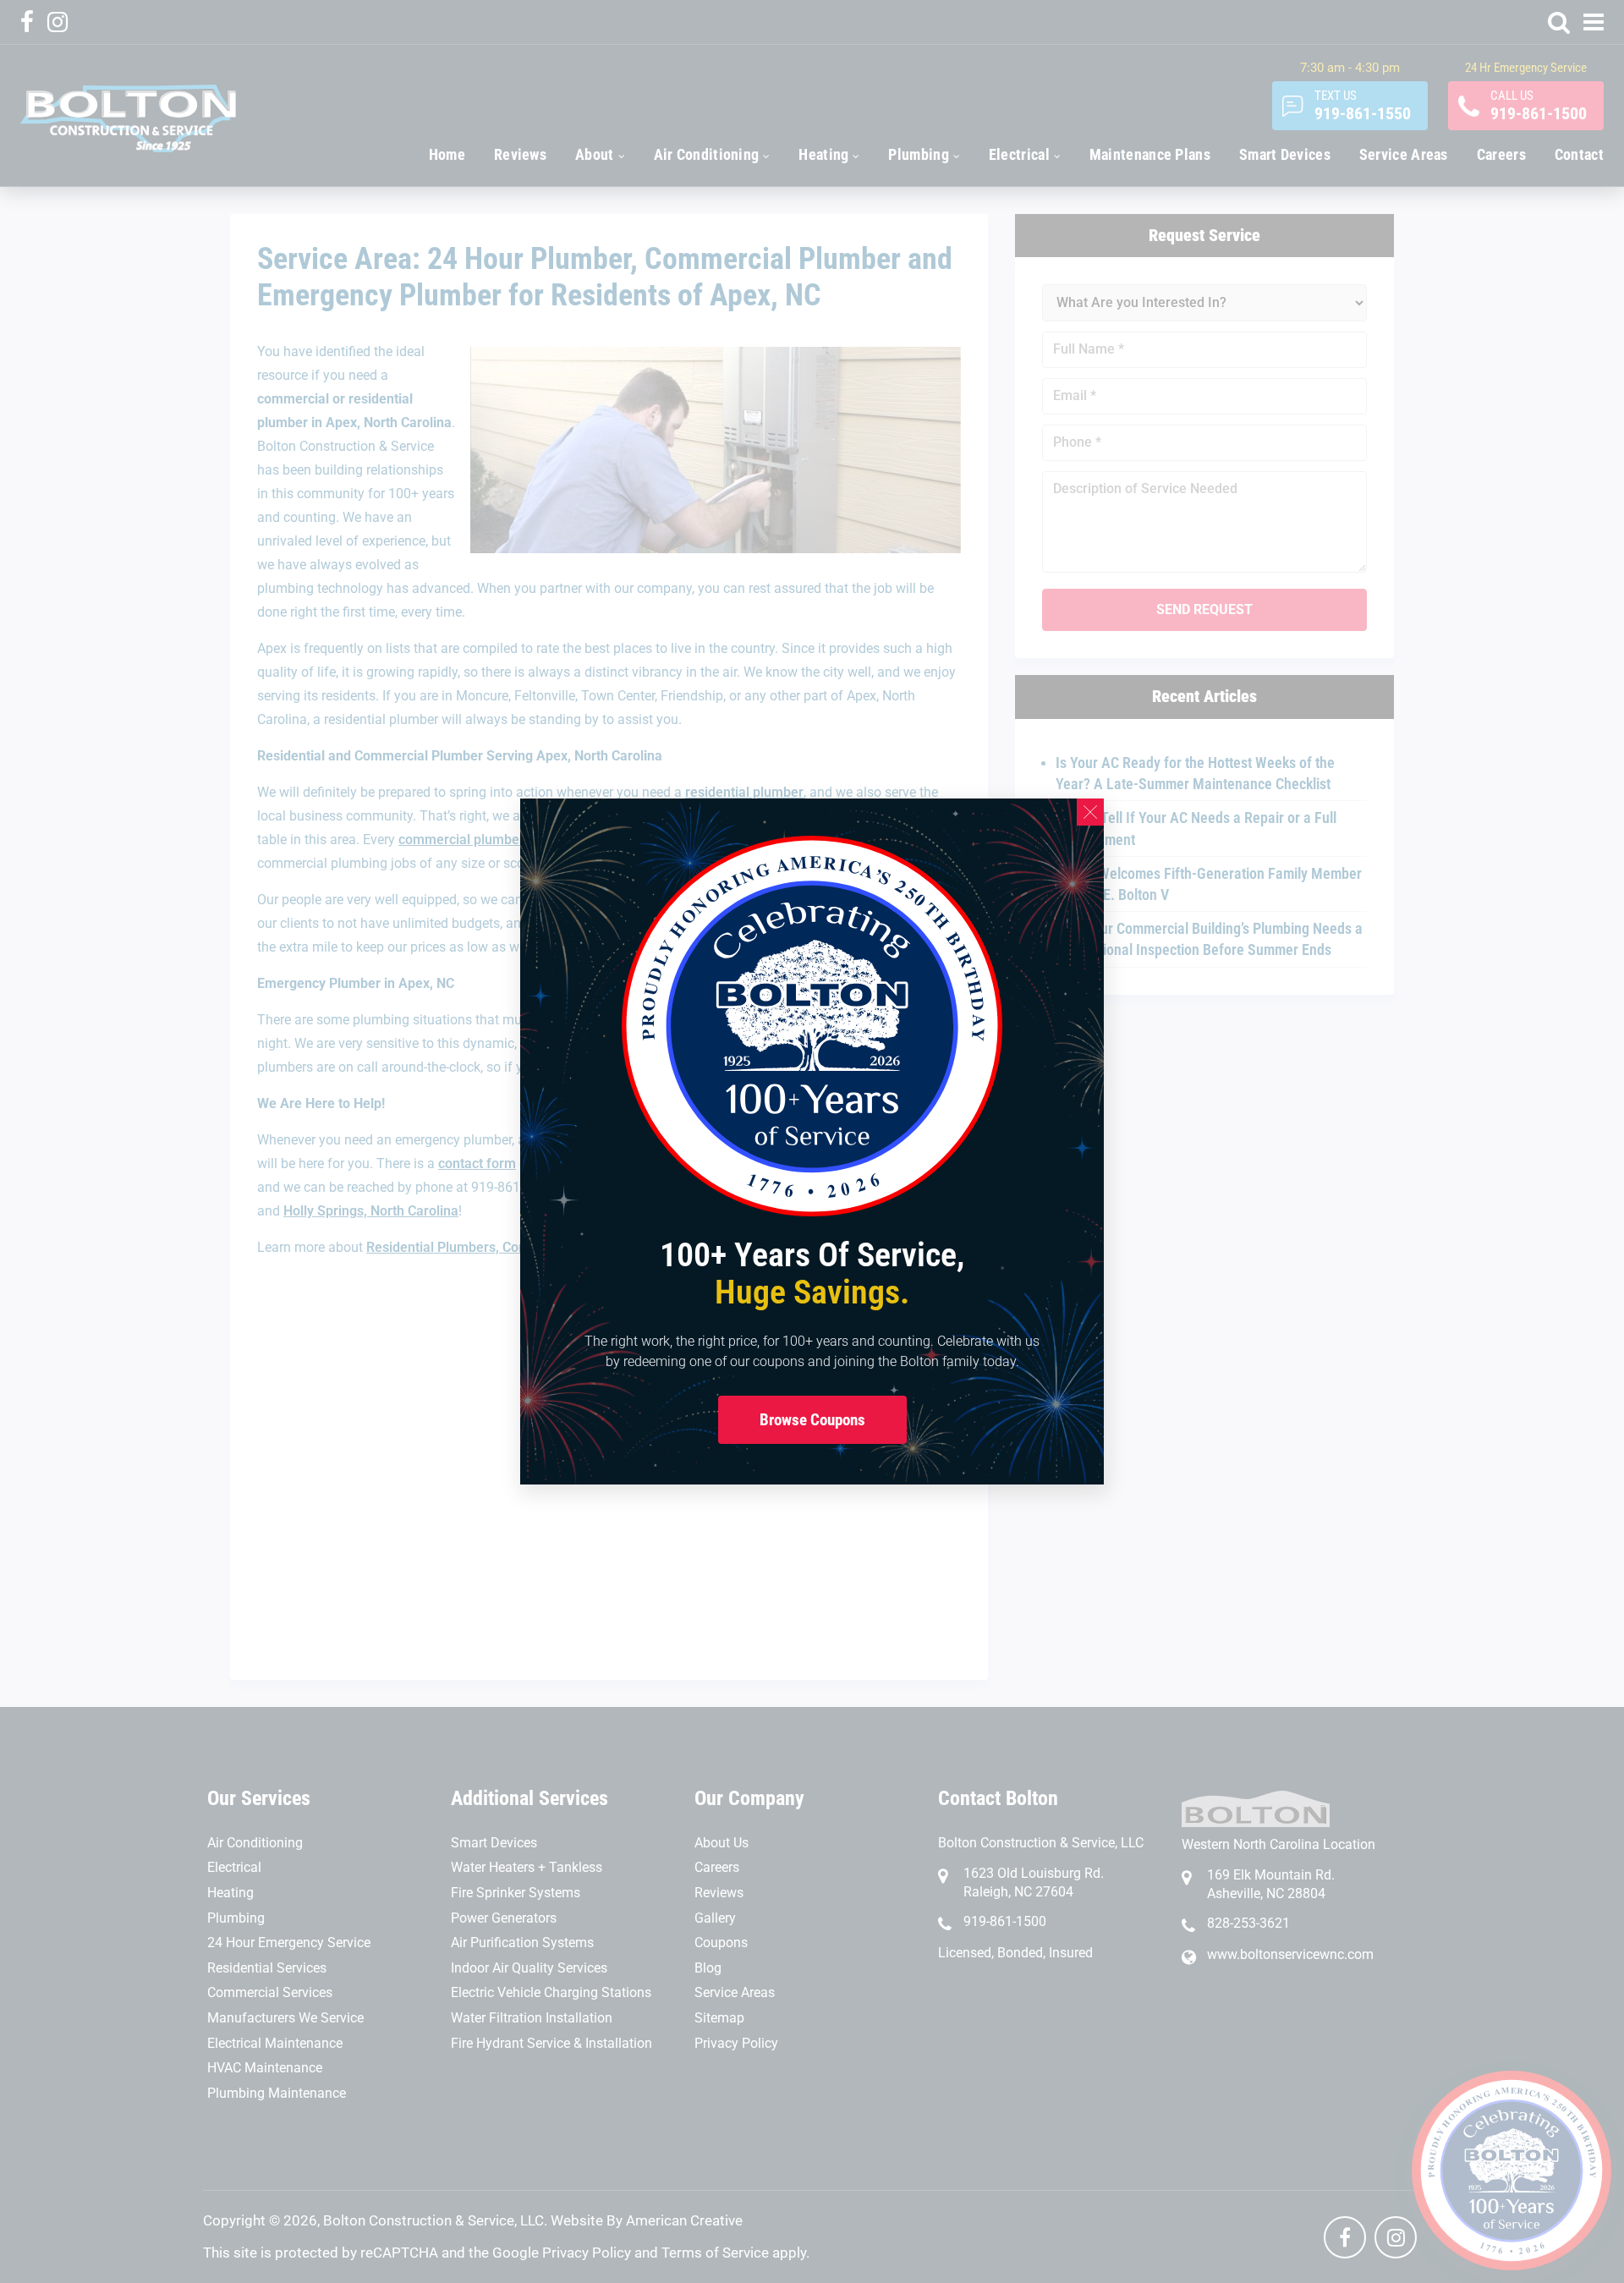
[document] (812, 1141)
